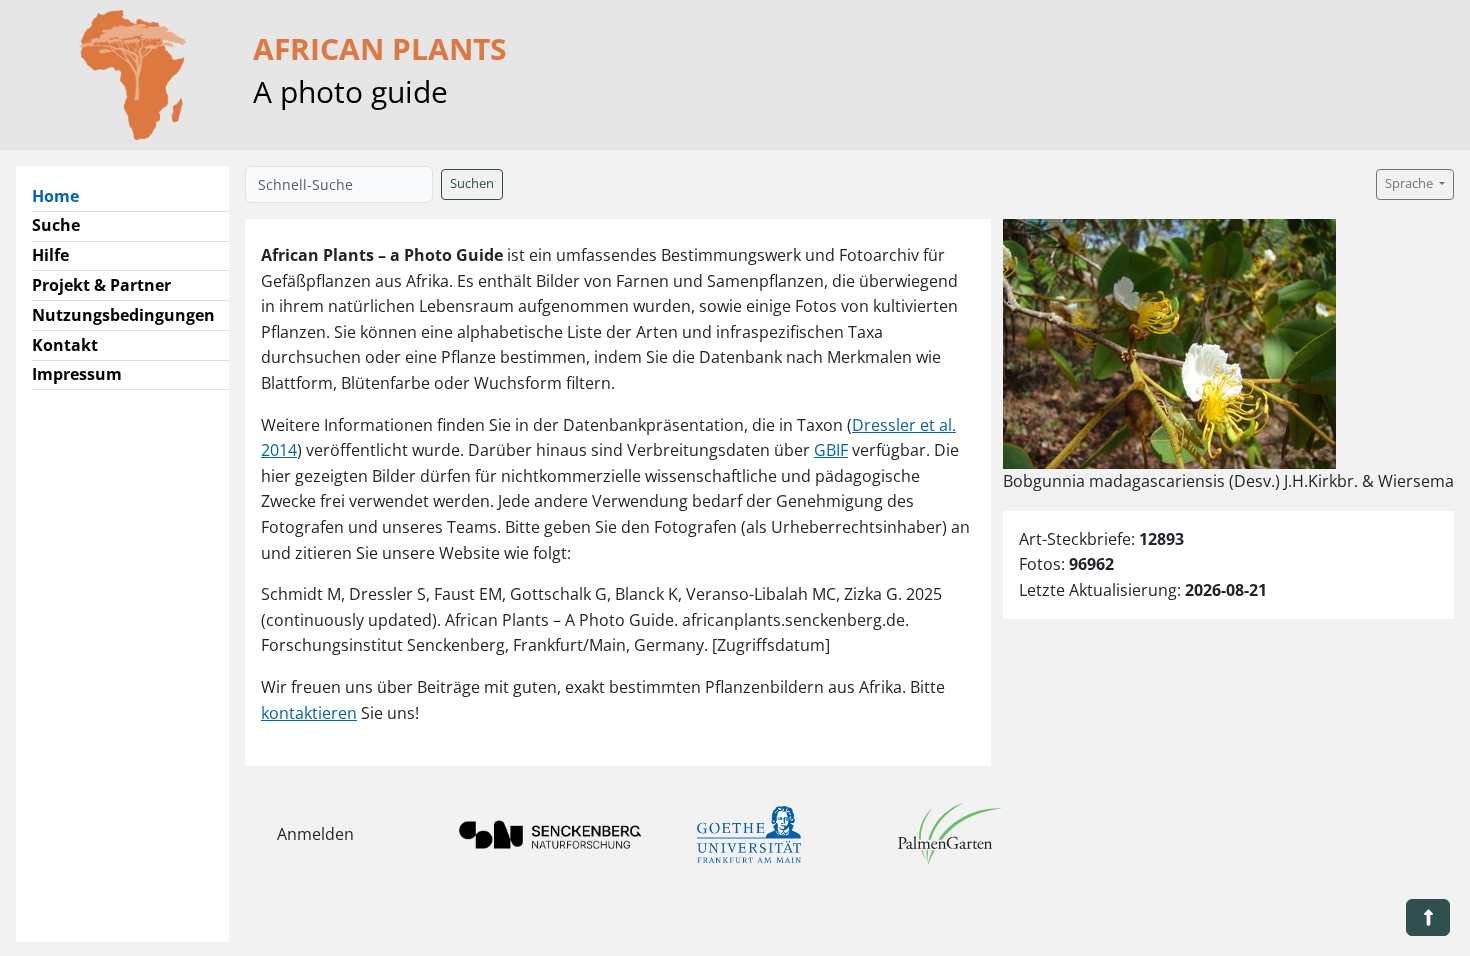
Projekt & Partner (101, 285)
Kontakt (65, 345)
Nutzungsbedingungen (123, 315)
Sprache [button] (1410, 183)
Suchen (472, 183)
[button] (1428, 917)
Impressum (77, 374)
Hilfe (50, 255)
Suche (56, 225)
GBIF (831, 450)
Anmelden (315, 834)
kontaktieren (309, 713)
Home (63, 195)
